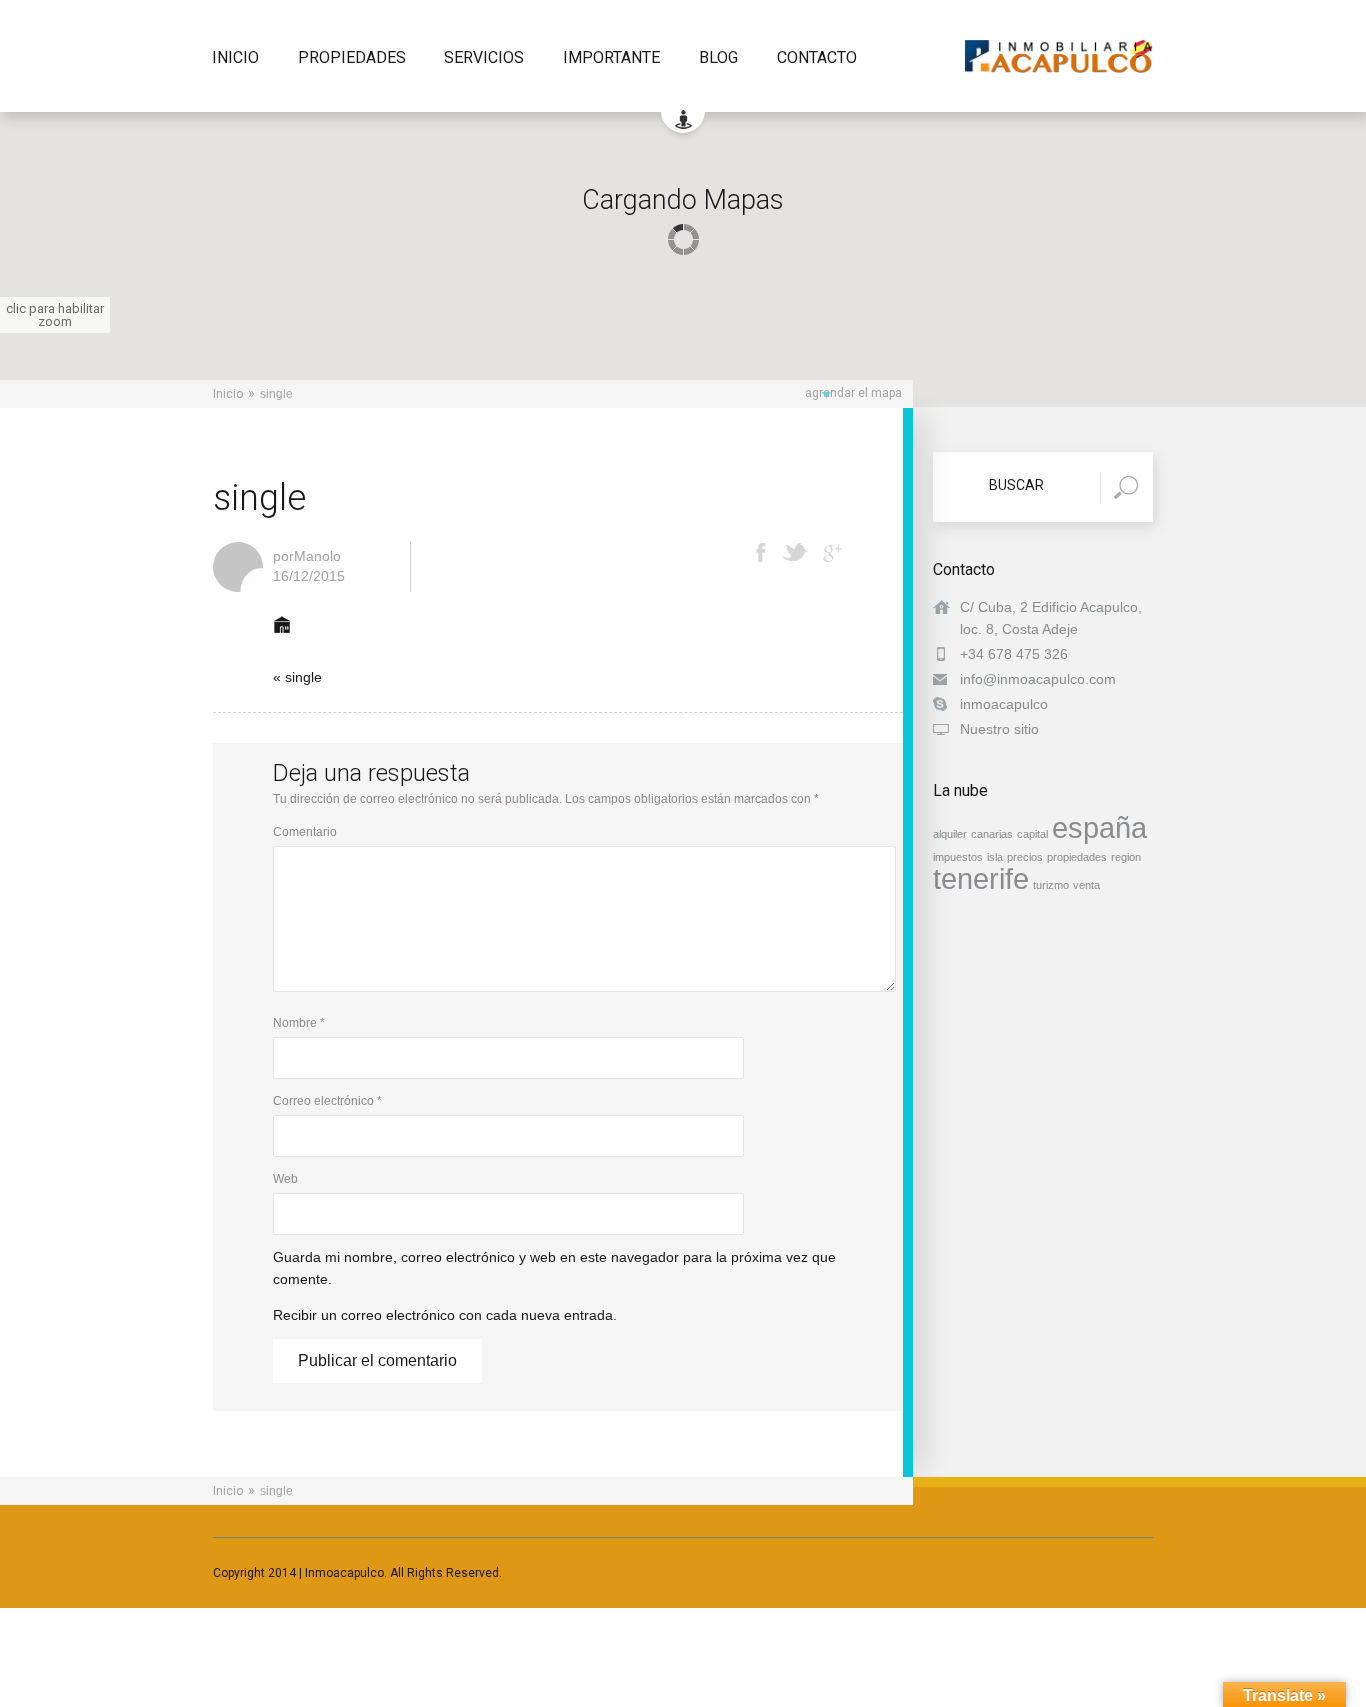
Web (285, 1179)
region (1126, 857)
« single (297, 677)
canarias (992, 834)
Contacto (817, 58)
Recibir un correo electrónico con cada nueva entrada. (445, 1315)
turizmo (1051, 885)
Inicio (235, 58)
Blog (718, 58)
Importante (611, 58)
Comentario (305, 832)
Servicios (484, 58)
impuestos (958, 857)
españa (1099, 827)
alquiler (950, 834)
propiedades (1077, 857)
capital (1032, 834)
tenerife (981, 878)
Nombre (299, 1023)
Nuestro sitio (999, 729)
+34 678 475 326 (1014, 654)
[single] (282, 639)
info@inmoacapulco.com (1038, 679)
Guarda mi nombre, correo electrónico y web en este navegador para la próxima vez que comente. (554, 1268)
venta (1086, 885)
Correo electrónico (327, 1101)
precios (1025, 857)
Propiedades (352, 58)
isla (995, 857)
